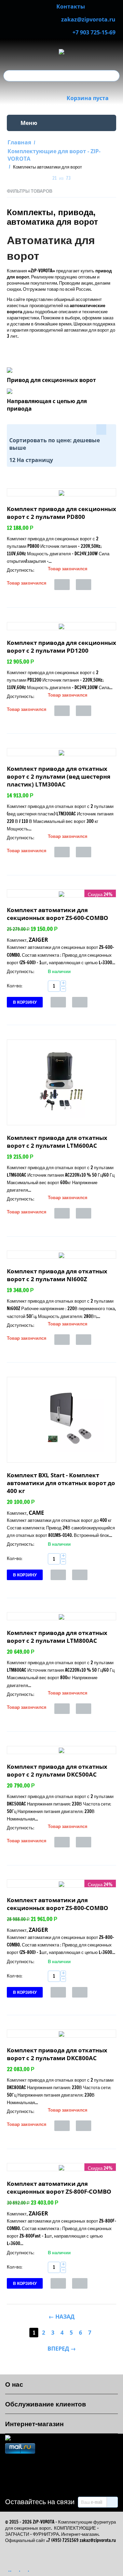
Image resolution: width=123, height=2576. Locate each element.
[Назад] (44, 179)
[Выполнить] (112, 2502)
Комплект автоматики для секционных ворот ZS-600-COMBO (58, 914)
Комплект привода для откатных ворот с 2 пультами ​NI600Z (57, 1275)
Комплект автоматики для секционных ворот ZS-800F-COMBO (59, 2188)
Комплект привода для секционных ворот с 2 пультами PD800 (61, 513)
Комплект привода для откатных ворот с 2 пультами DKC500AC (57, 1770)
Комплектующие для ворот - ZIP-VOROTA (54, 155)
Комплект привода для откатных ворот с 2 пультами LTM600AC (57, 1142)
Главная (19, 142)
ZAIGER (38, 940)
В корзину (25, 1002)
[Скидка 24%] (61, 893)
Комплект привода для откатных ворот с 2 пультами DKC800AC (57, 2054)
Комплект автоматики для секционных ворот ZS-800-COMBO (58, 1904)
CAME (36, 1513)
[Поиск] (114, 76)
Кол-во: (15, 986)
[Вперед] (79, 179)
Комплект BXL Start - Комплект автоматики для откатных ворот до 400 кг (61, 1483)
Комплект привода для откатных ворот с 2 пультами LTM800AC (57, 1637)
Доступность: (20, 570)
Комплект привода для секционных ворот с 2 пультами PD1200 (61, 647)
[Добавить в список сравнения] (84, 584)
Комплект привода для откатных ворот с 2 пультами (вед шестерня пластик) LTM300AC (59, 776)
